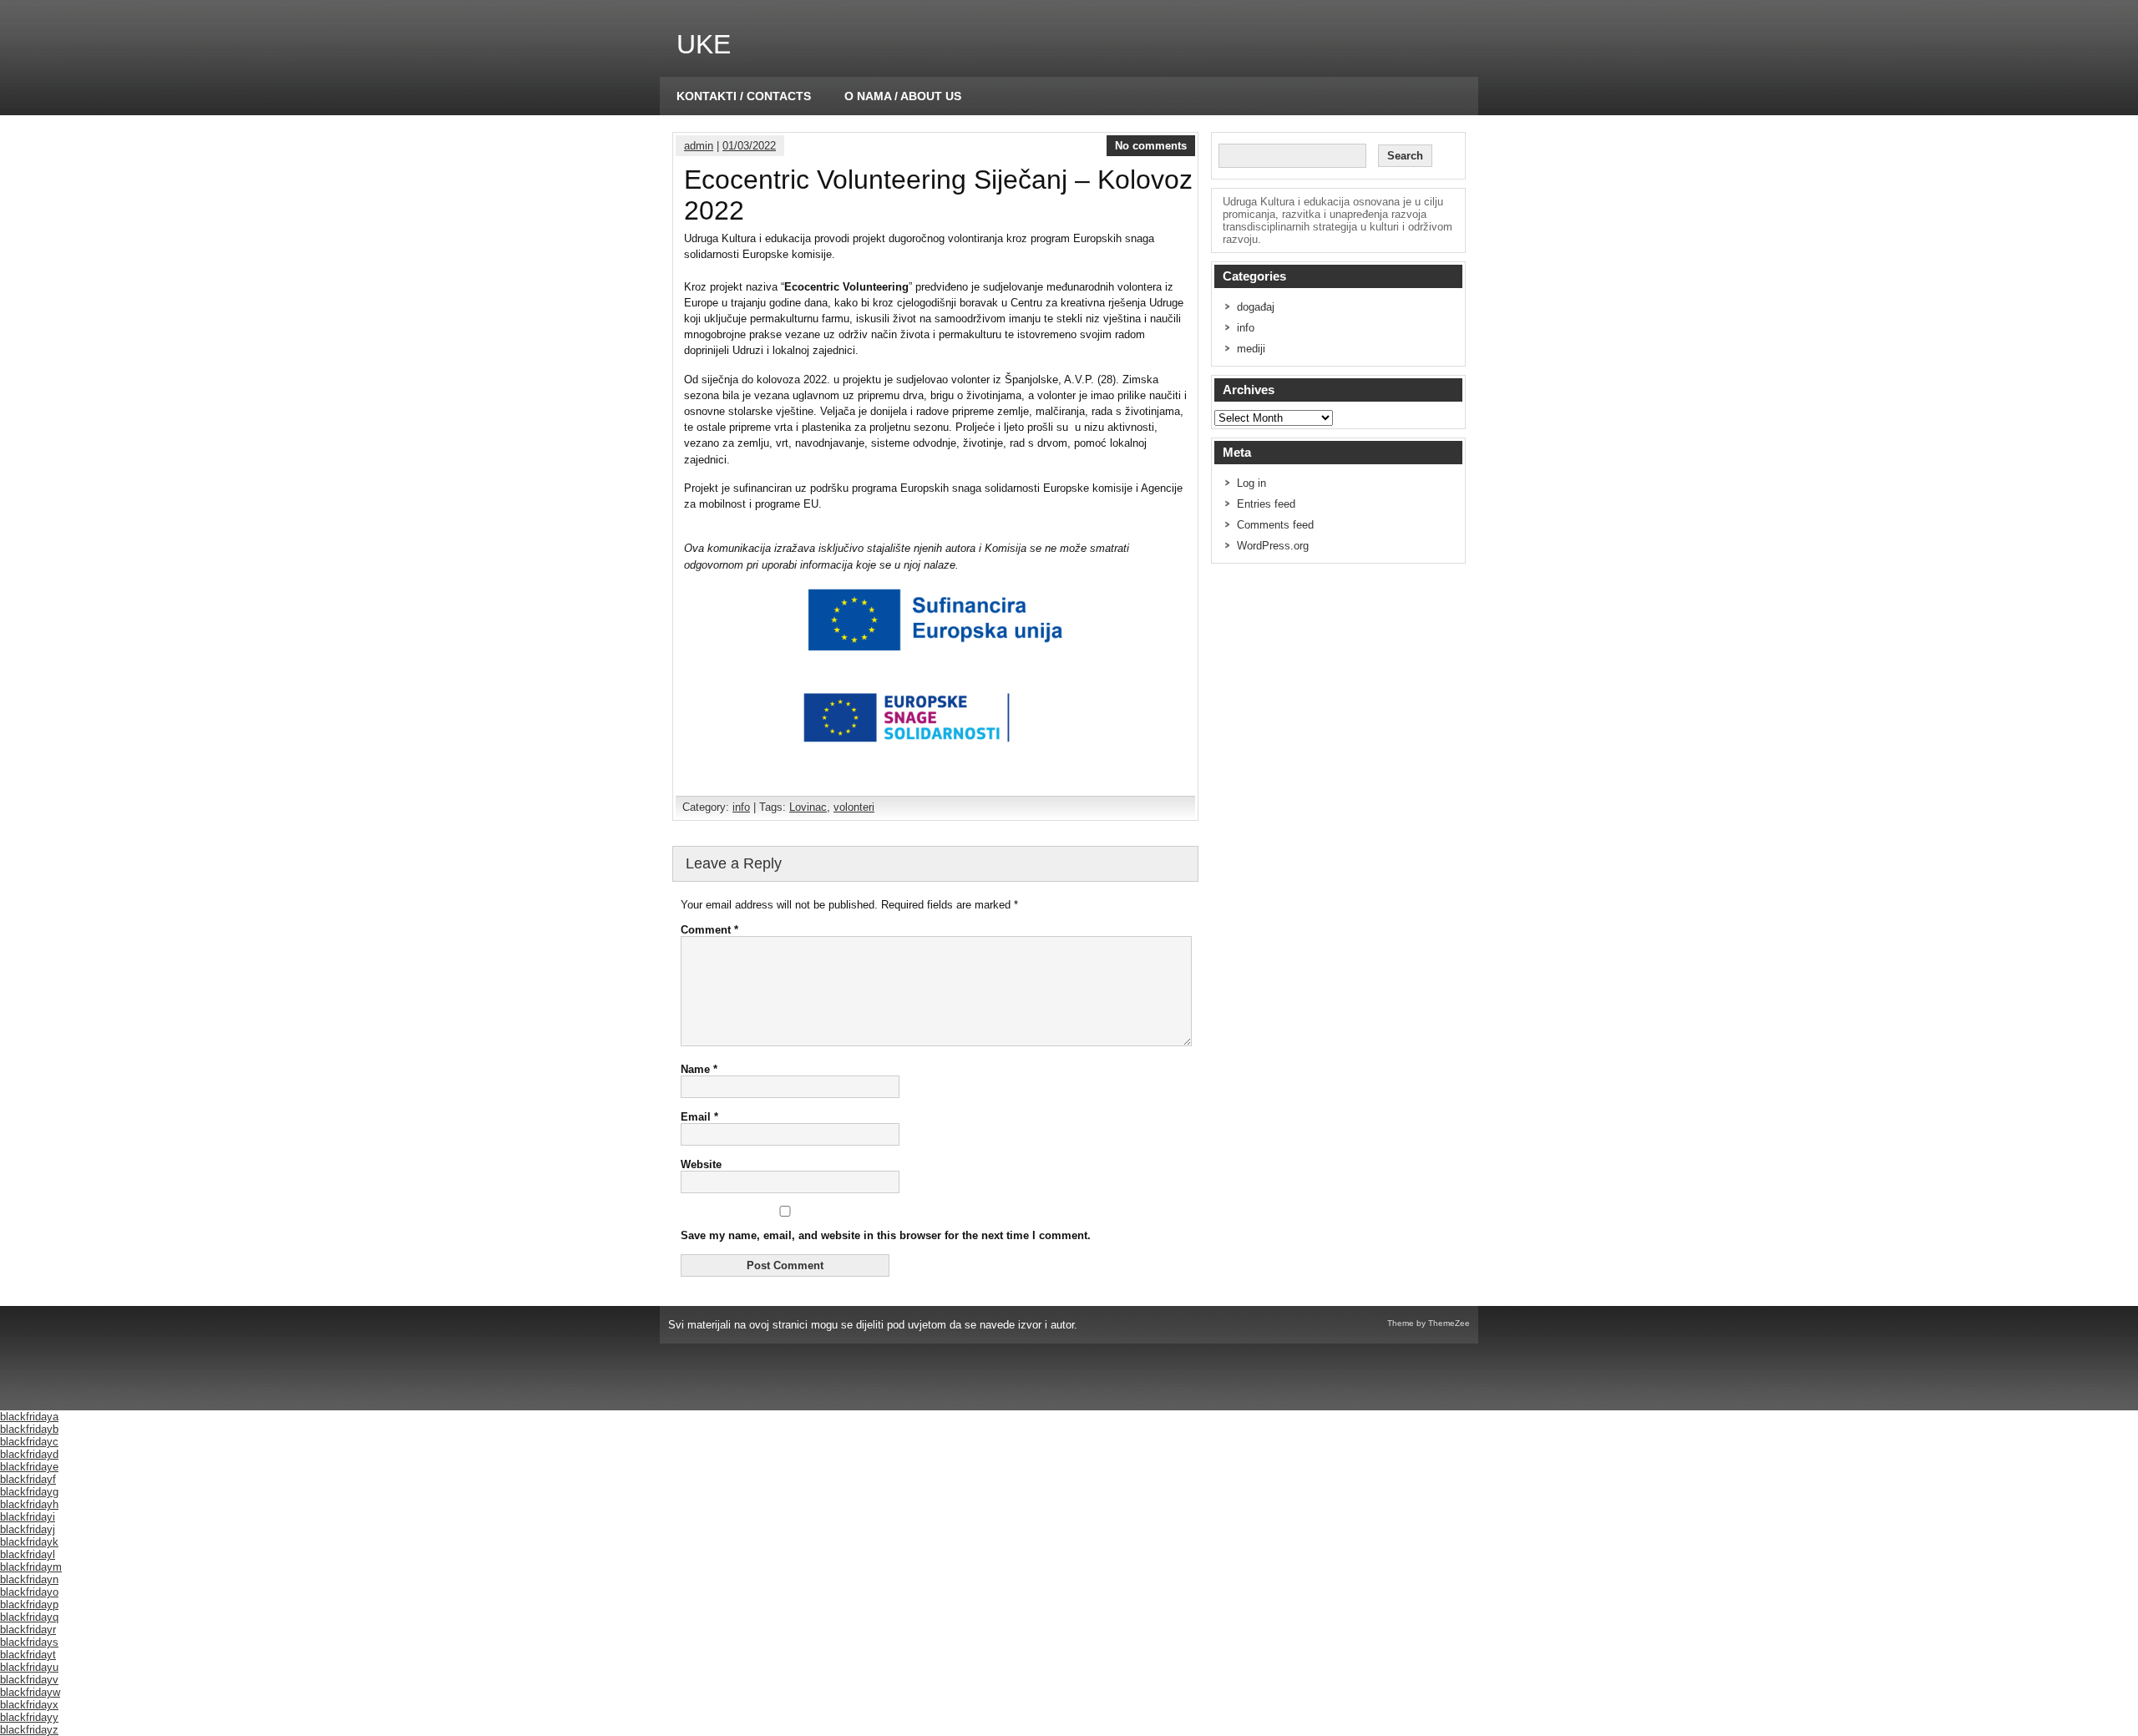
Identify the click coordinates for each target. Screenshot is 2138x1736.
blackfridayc (29, 1442)
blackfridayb (29, 1429)
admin (699, 146)
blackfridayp (29, 1604)
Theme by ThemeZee (1429, 1323)
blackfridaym (31, 1567)
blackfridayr (28, 1630)
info (741, 807)
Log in (1251, 483)
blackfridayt (28, 1655)
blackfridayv (29, 1680)
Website (701, 1164)
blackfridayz (29, 1730)
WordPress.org (1273, 546)
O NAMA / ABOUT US (903, 96)
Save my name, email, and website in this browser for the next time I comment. (886, 1235)
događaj (1256, 307)
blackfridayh (29, 1504)
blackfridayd (29, 1454)
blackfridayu (29, 1667)
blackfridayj (28, 1529)
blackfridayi (28, 1517)
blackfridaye (29, 1467)
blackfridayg (29, 1492)
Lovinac (808, 807)
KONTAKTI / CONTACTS (744, 96)
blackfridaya (29, 1417)
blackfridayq (29, 1617)
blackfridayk (29, 1542)
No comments (1151, 146)
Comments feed (1275, 525)
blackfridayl (28, 1554)
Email (699, 1117)
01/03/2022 (749, 146)
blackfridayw (30, 1692)
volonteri (854, 807)
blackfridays (29, 1642)
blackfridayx (29, 1705)
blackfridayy (29, 1717)
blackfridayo (29, 1592)
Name (699, 1069)
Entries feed (1266, 504)
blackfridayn (29, 1579)
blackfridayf (28, 1479)
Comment (709, 930)
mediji (1251, 349)
